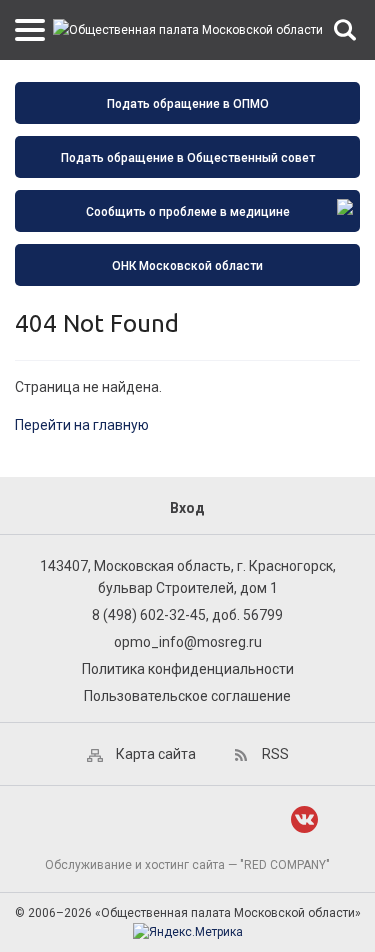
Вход (187, 508)
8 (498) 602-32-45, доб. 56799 (187, 615)
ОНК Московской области (187, 266)
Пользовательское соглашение (187, 696)
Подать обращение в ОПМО (188, 104)
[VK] (304, 819)
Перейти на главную (82, 425)
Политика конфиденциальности (188, 669)
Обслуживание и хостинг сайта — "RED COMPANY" (187, 865)
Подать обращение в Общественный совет (188, 158)
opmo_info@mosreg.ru (188, 642)
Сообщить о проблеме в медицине (188, 212)
